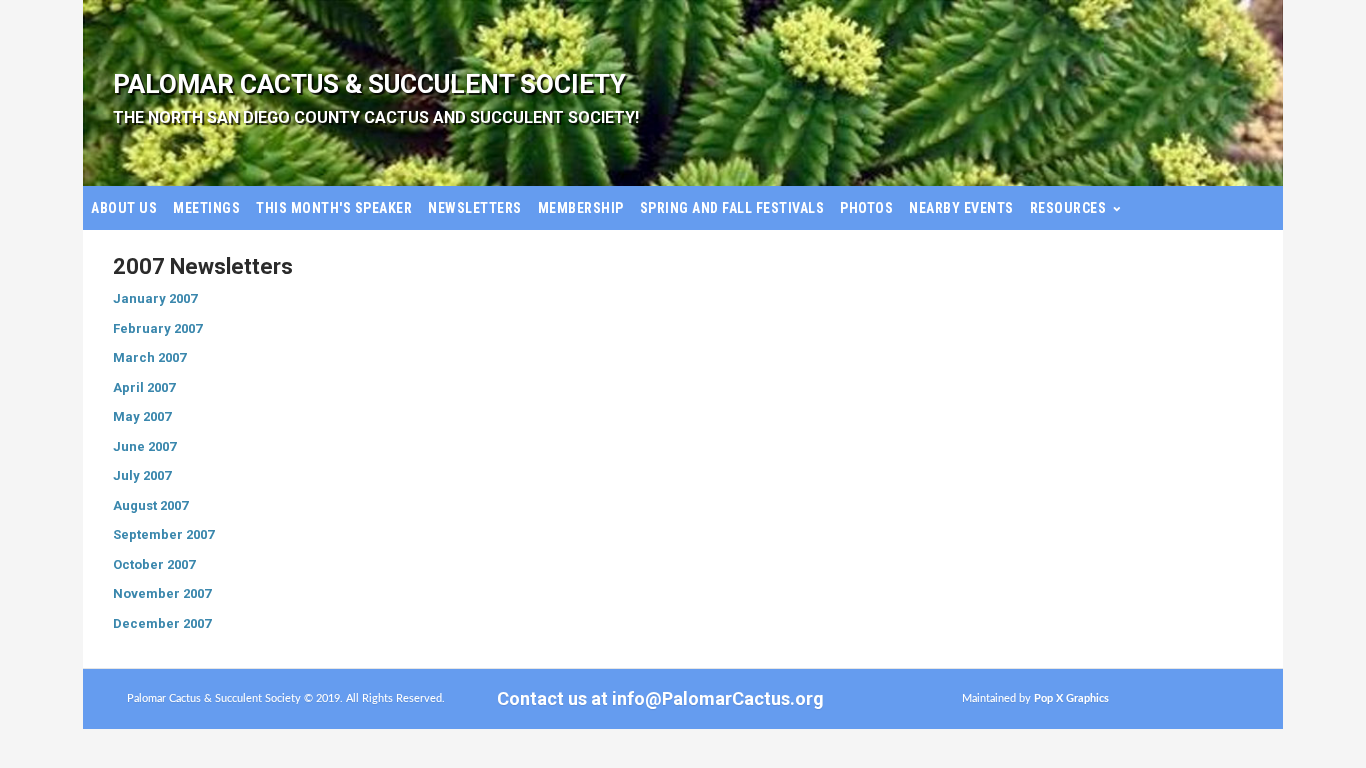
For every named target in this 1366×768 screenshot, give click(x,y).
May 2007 (142, 416)
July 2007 (142, 475)
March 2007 (149, 357)
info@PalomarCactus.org (718, 698)
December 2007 (162, 623)
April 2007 (144, 387)
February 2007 (157, 328)
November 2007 (162, 593)
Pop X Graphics (1071, 698)
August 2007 (150, 505)
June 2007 (144, 446)
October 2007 (154, 564)
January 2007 (155, 298)
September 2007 (163, 534)
